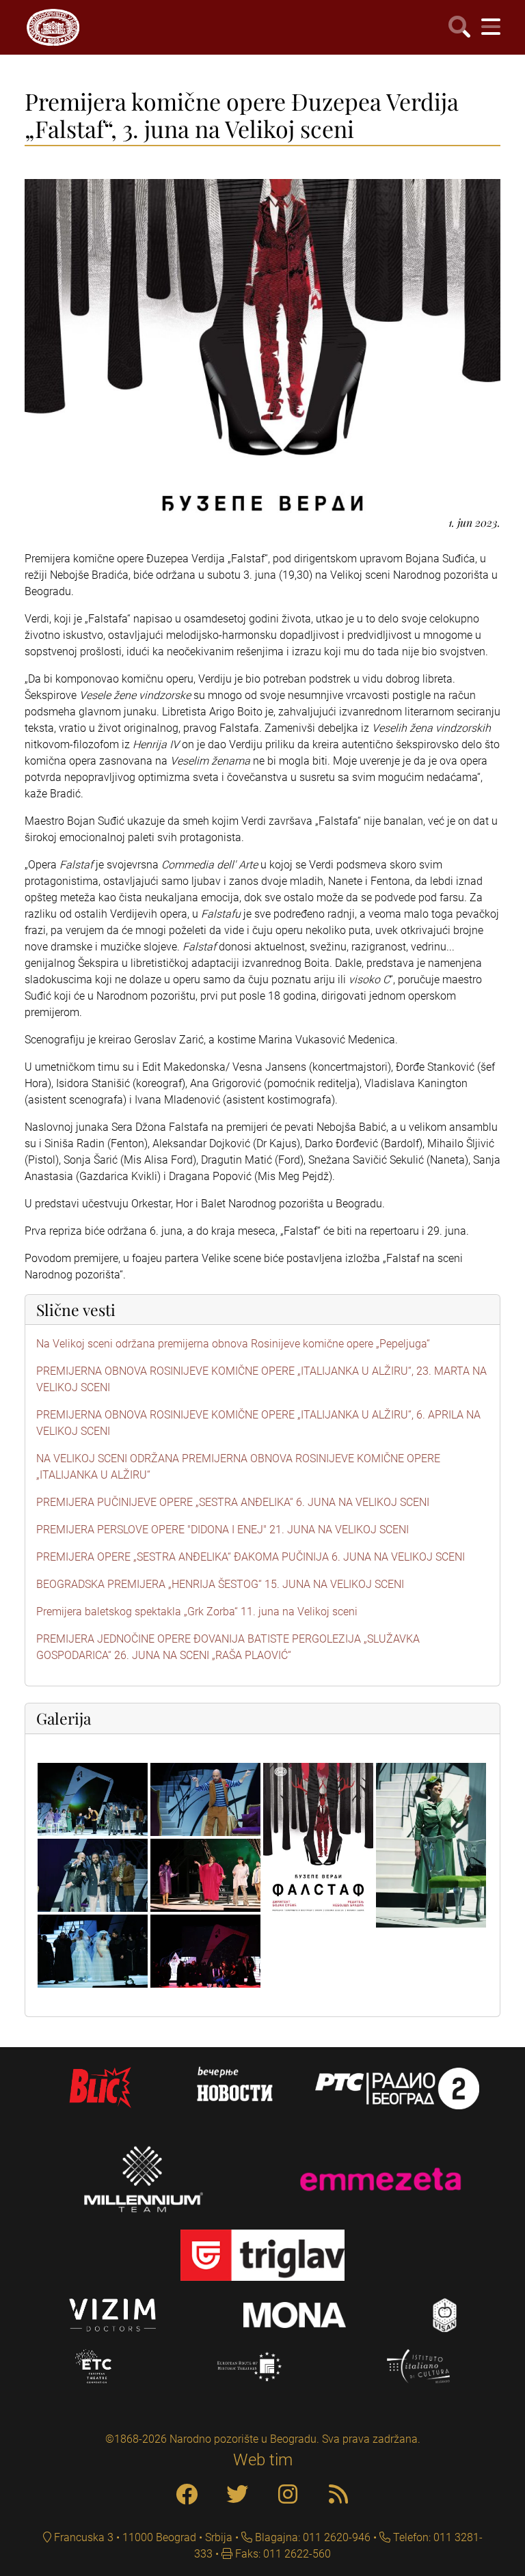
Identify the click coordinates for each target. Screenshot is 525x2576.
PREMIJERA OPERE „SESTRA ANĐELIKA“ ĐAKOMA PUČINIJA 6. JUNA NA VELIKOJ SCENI (251, 1557)
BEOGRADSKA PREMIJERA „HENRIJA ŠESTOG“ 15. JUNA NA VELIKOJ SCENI (220, 1584)
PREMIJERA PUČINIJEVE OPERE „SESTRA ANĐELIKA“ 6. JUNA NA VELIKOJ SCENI (233, 1502)
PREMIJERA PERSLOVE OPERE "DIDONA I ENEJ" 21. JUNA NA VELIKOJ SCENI (223, 1530)
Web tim (263, 2460)
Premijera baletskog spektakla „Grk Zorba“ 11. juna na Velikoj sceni (197, 1612)
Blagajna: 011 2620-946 (311, 2537)
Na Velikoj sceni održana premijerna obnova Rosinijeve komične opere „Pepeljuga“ (233, 1344)
